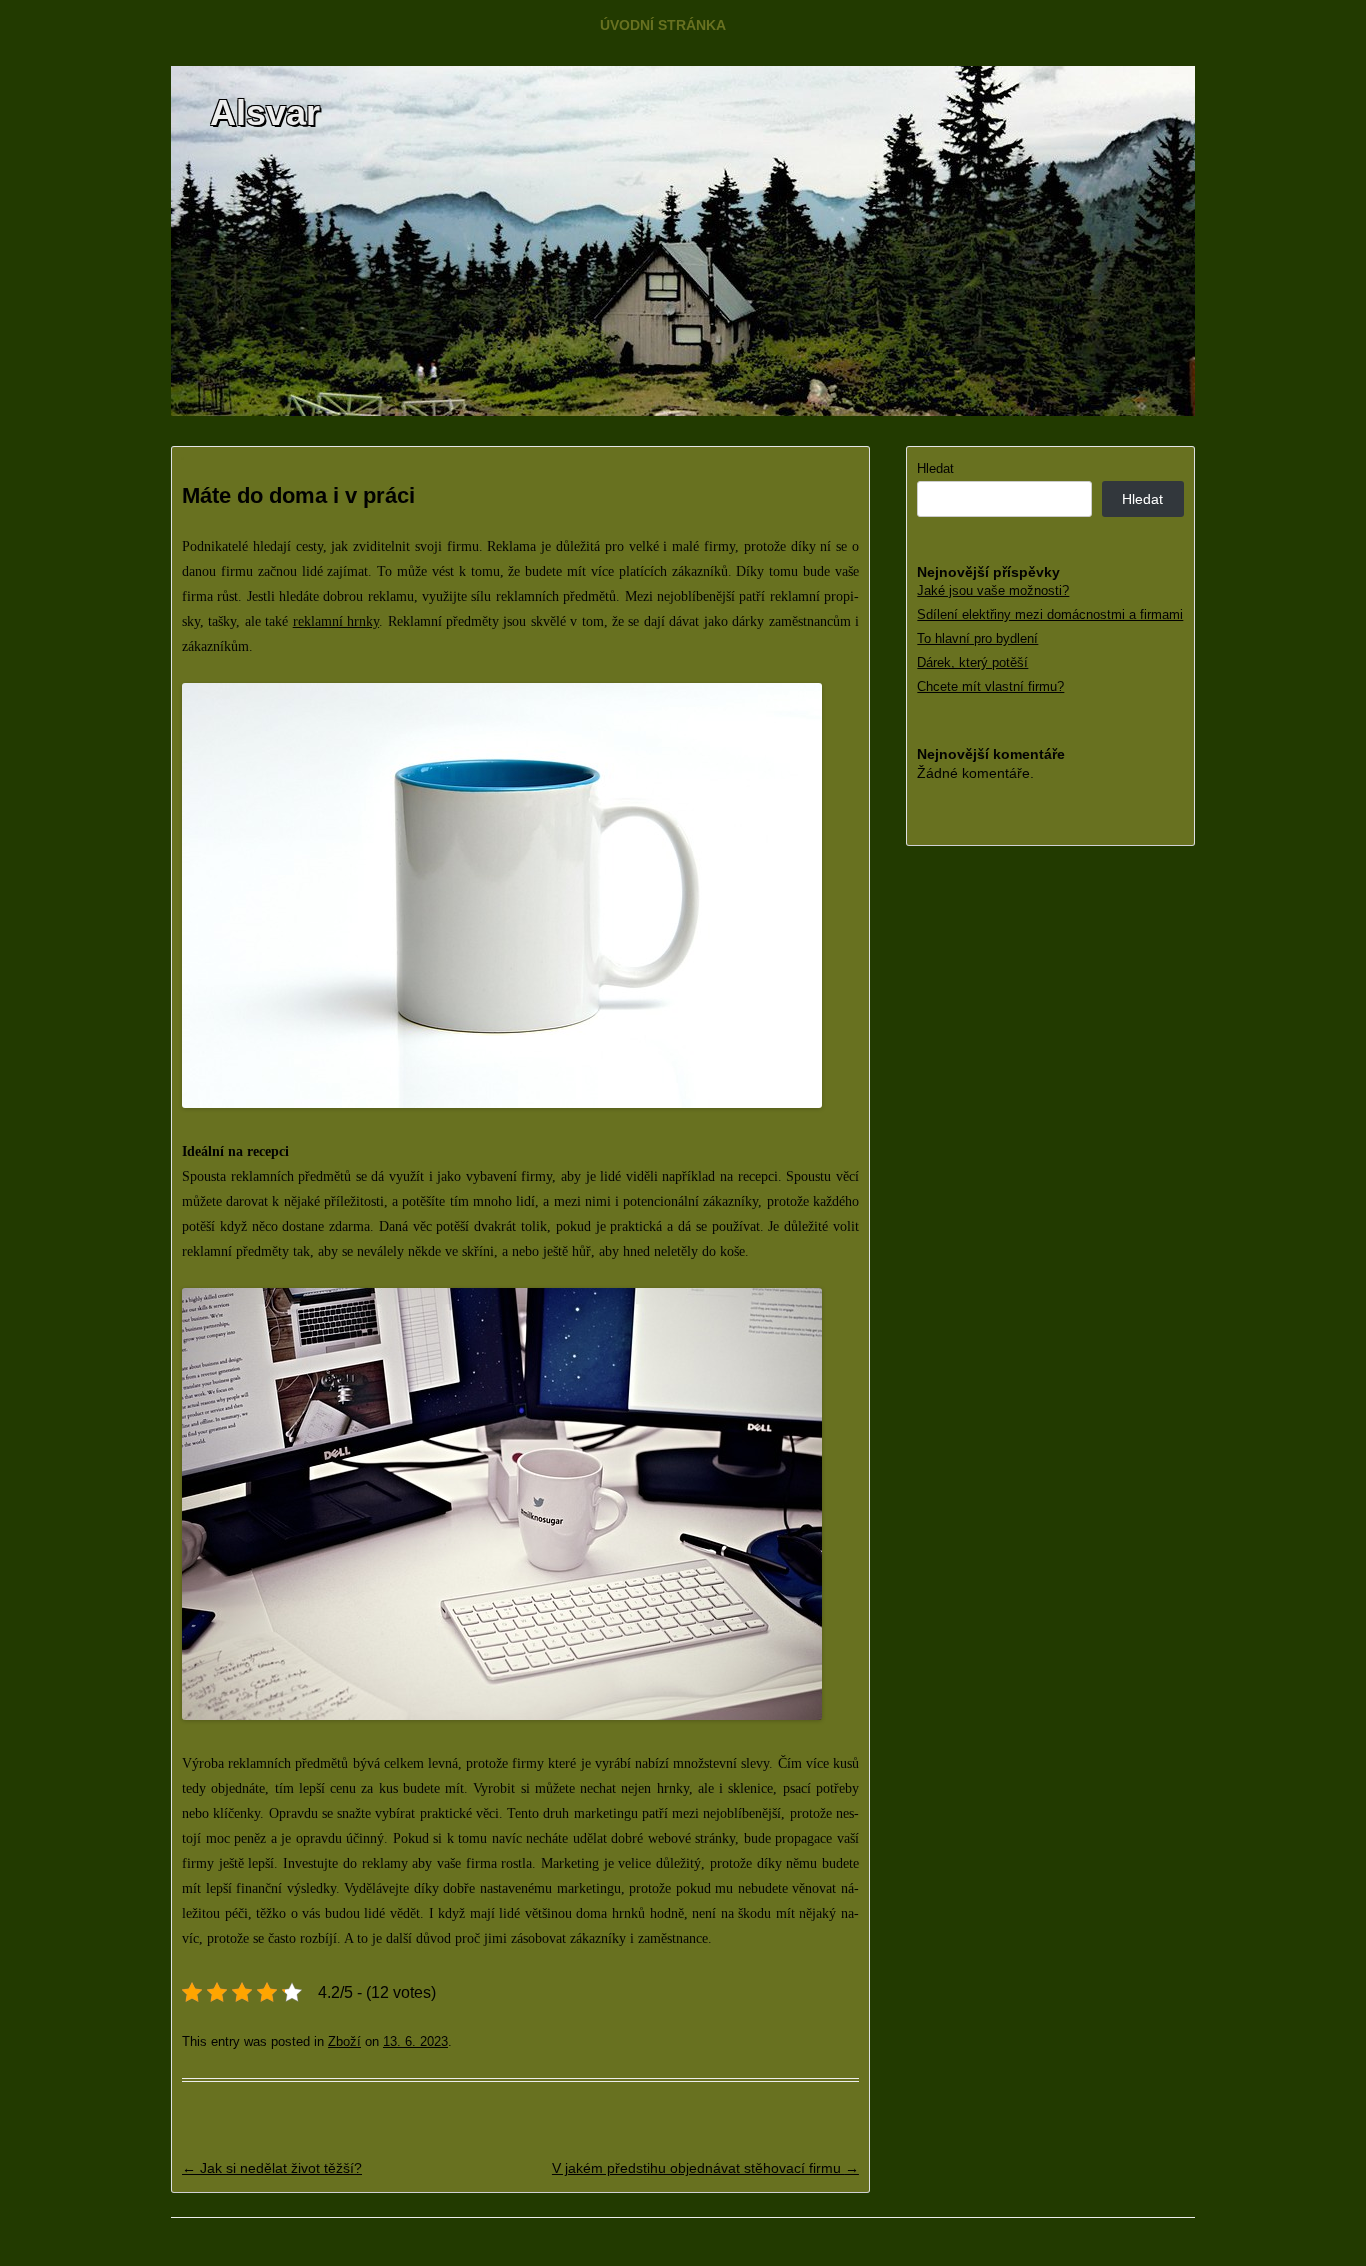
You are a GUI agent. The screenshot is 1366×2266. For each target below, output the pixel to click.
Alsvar (265, 112)
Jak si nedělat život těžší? (272, 2168)
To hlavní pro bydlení (977, 638)
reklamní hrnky (336, 621)
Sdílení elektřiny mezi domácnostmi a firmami (1050, 614)
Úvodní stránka (663, 25)
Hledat (935, 468)
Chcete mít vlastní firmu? (990, 686)
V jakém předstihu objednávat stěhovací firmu (705, 2168)
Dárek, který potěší (972, 662)
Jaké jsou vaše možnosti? (993, 590)
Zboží (344, 2041)
